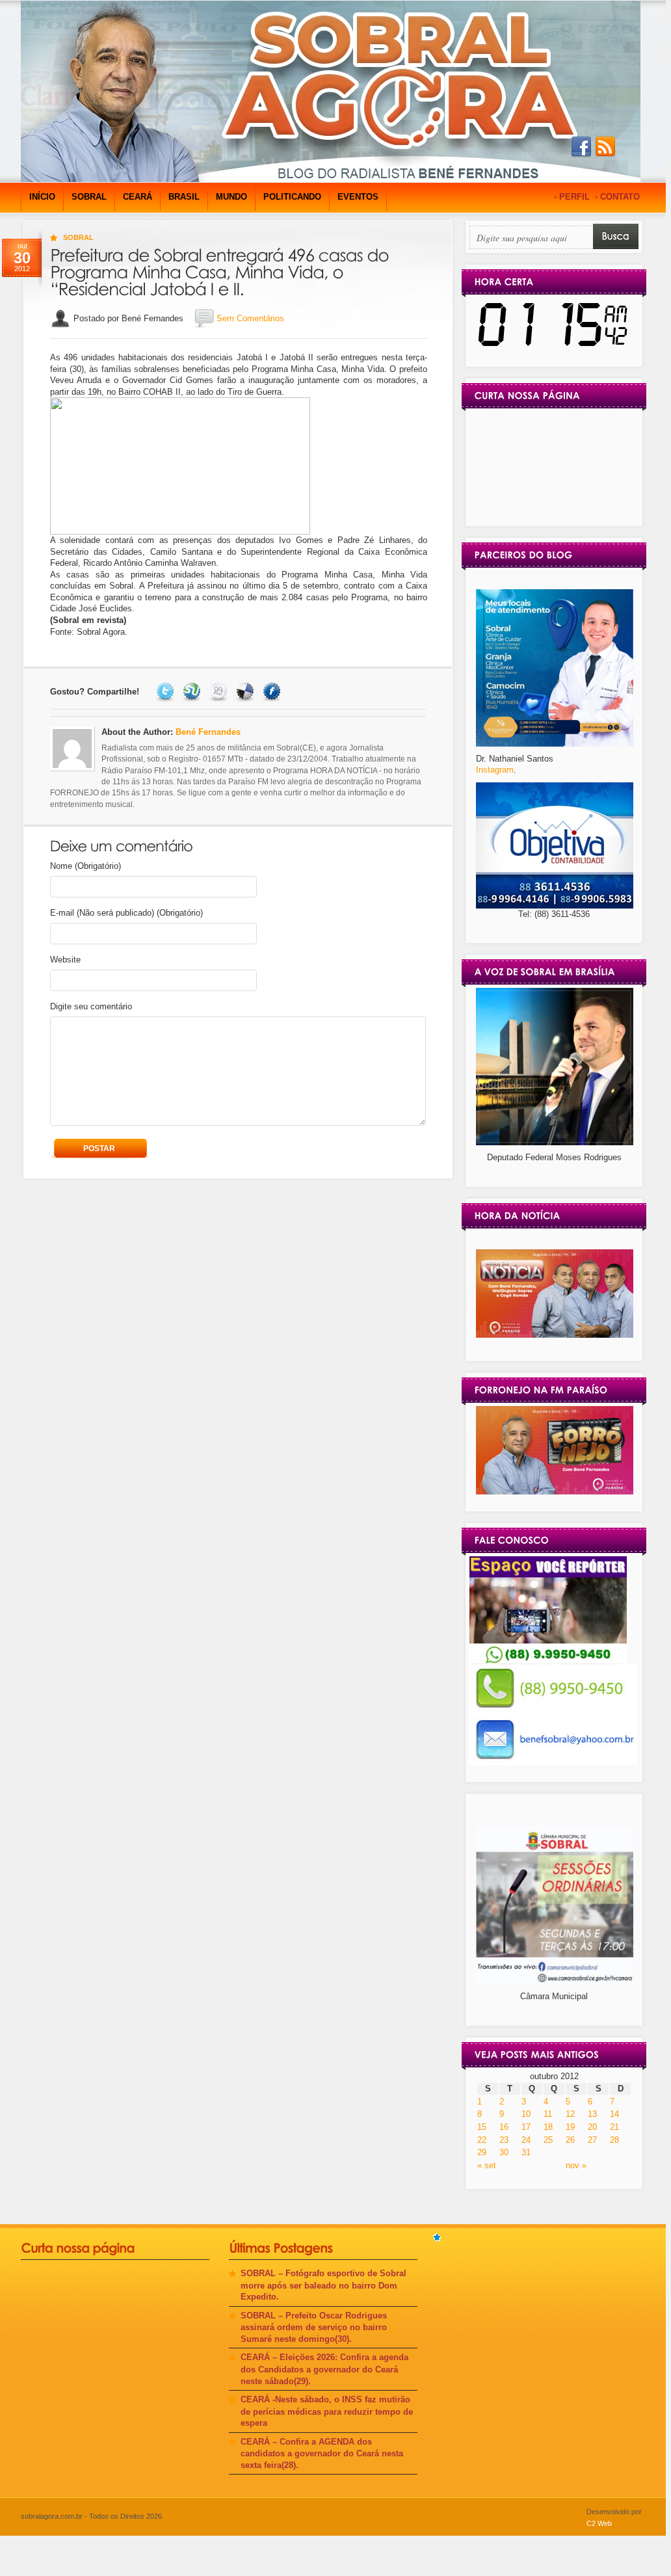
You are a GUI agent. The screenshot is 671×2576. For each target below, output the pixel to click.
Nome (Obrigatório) (86, 866)
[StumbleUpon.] (193, 692)
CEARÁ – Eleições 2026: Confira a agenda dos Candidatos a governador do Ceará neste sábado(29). (324, 2369)
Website (65, 960)
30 (504, 2152)
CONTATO (620, 197)
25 (548, 2140)
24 (526, 2140)
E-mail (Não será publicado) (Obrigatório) (126, 913)
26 (570, 2140)
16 (504, 2127)
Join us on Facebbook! (581, 147)
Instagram (495, 770)
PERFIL (574, 197)
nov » (576, 2165)
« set (487, 2165)
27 (592, 2140)
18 (548, 2127)
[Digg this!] (220, 692)
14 (614, 2114)
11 (548, 2114)
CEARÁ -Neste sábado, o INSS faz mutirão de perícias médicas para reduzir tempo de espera (327, 2411)
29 (482, 2152)
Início (42, 197)
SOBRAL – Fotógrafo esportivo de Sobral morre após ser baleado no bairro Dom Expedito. (323, 2285)
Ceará (138, 197)
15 (482, 2127)
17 (526, 2127)
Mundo (231, 197)
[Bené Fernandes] (555, 1335)
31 (526, 2152)
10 (526, 2114)
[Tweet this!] (167, 692)
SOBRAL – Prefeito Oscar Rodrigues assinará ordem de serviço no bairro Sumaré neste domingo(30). (314, 2327)
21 (614, 2127)
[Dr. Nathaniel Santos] (555, 744)
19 (570, 2127)
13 (592, 2114)
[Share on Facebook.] (273, 692)
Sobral (89, 197)
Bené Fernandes (208, 732)
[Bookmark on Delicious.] (247, 692)
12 (570, 2114)
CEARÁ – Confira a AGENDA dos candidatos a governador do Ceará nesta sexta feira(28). (322, 2453)
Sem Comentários (250, 318)
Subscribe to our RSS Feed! (605, 147)
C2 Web (599, 2523)
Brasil (184, 197)
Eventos (358, 197)
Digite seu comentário (91, 1006)
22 (482, 2140)
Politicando (292, 197)
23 (504, 2140)
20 (592, 2127)
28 (614, 2140)
